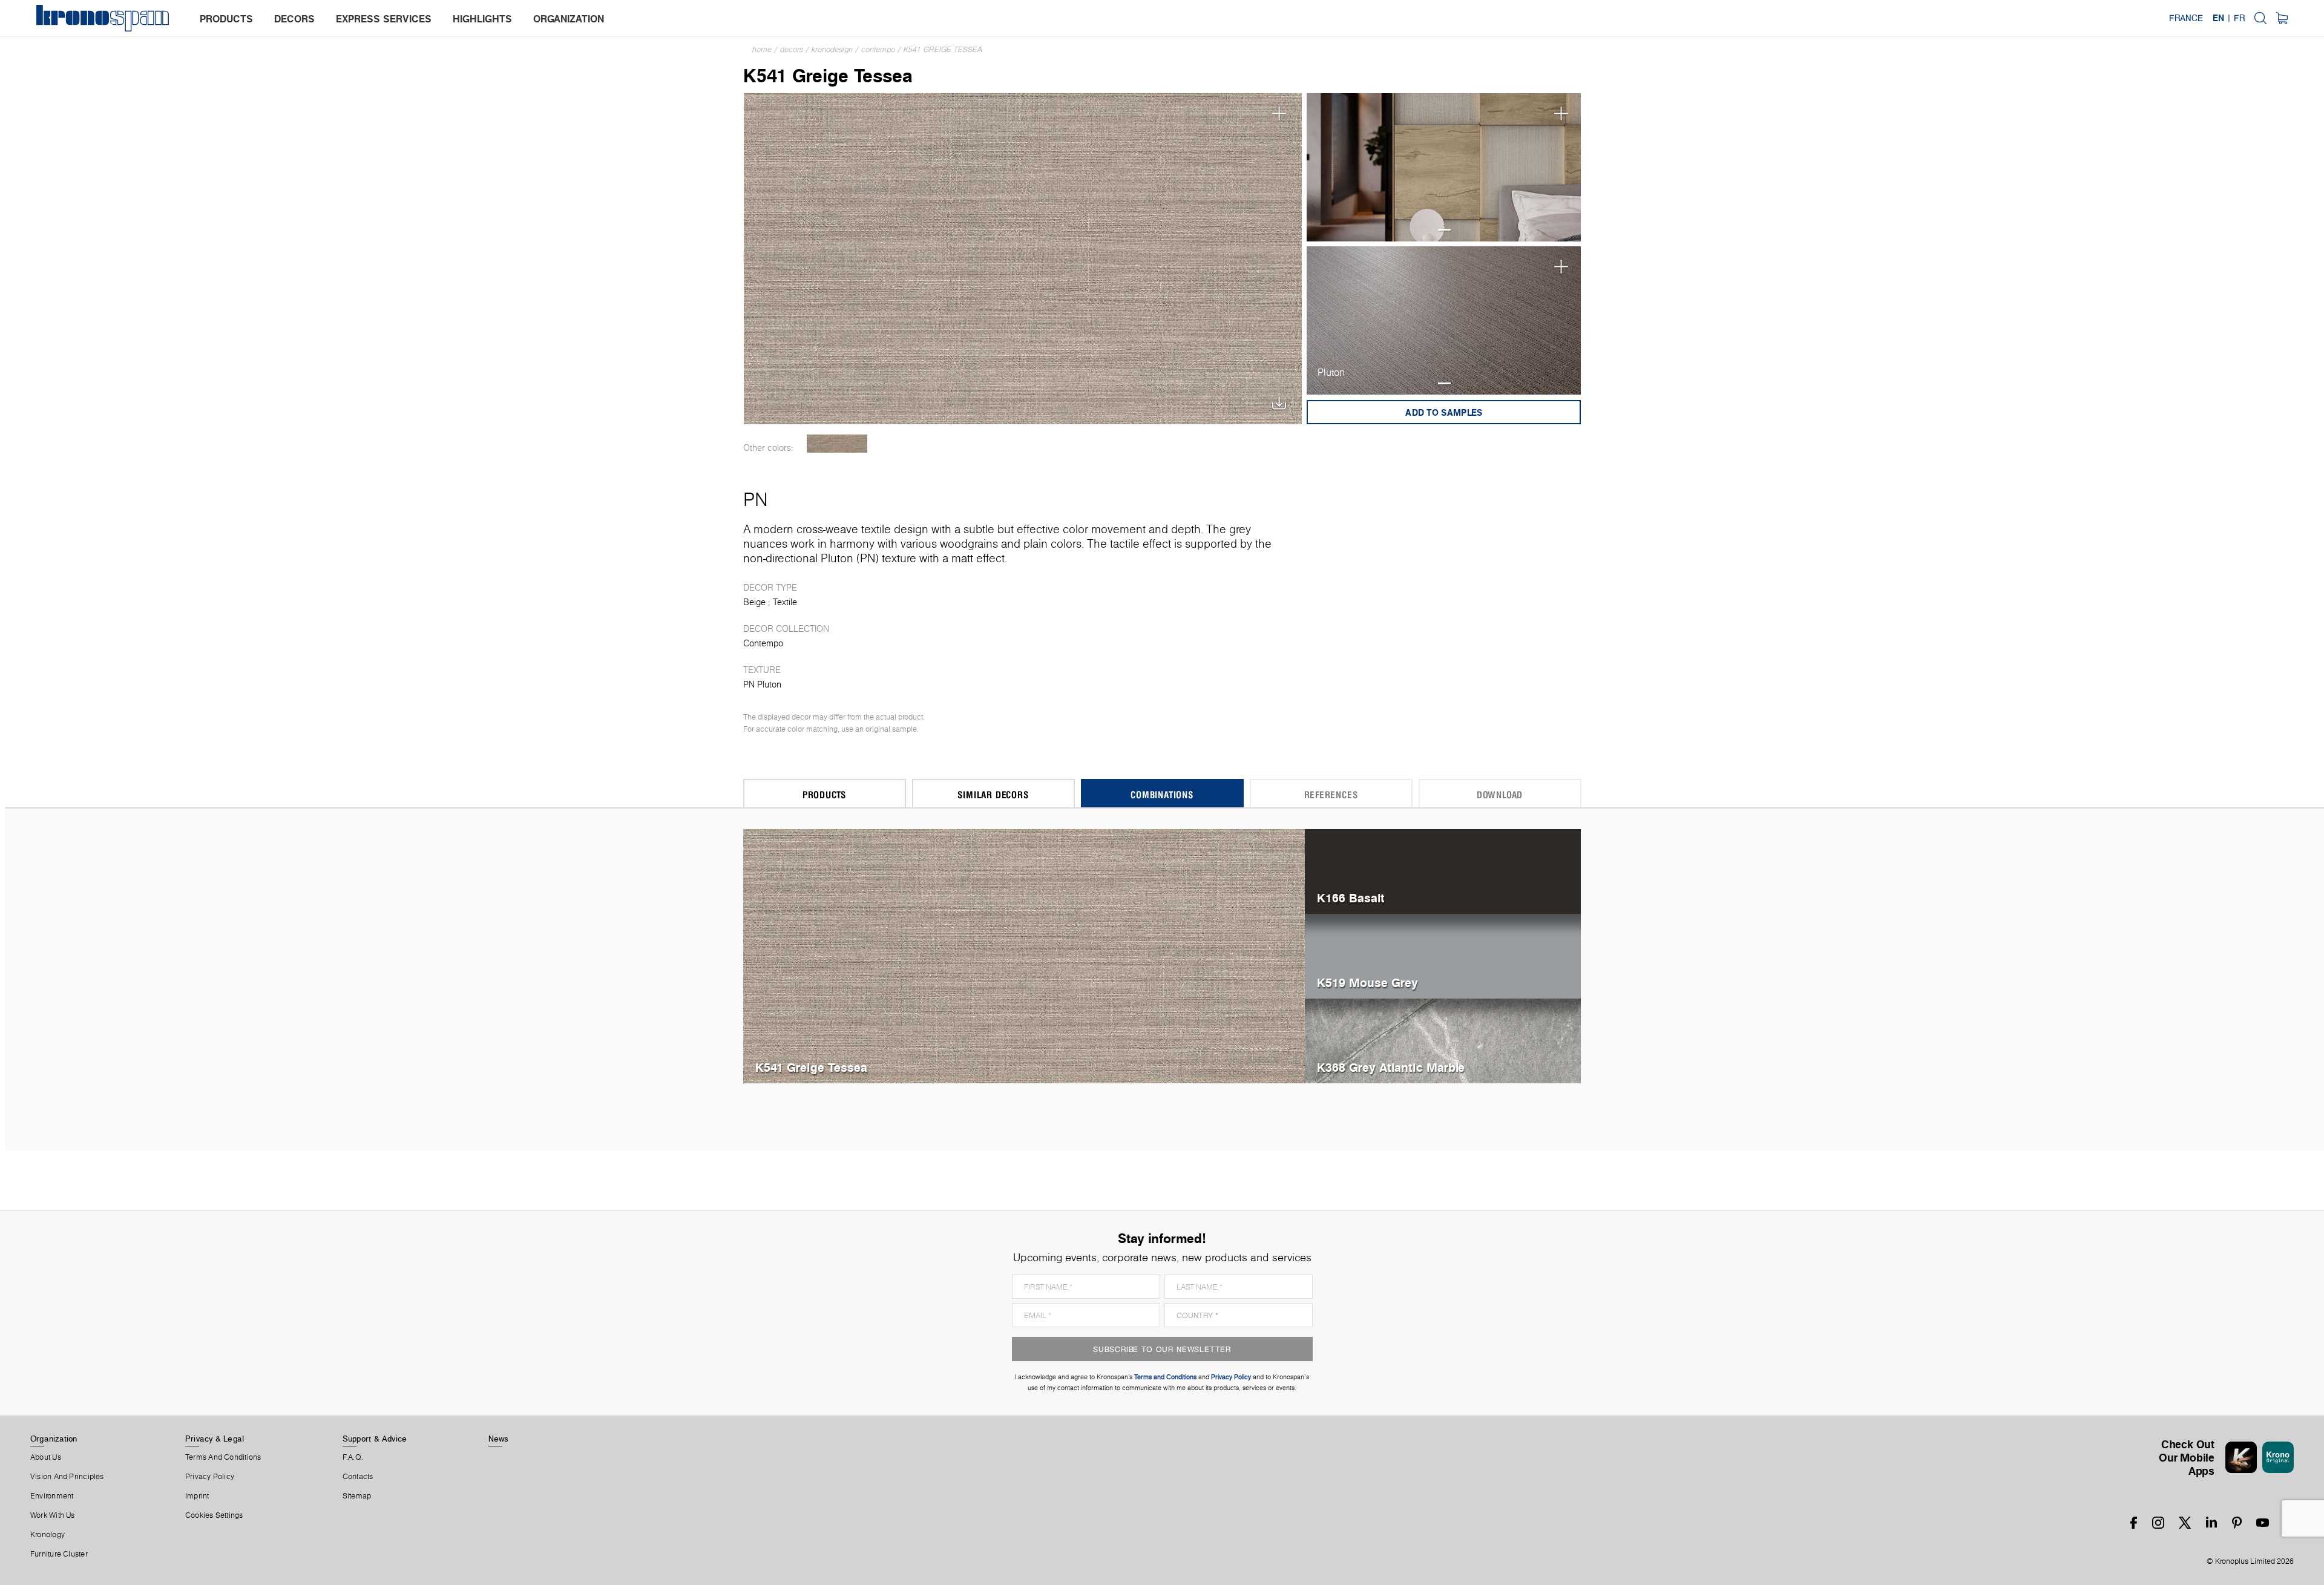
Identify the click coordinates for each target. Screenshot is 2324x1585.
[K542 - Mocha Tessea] (837, 444)
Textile (785, 602)
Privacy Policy (210, 1477)
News (499, 1439)
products (226, 19)
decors (294, 19)
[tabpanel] (1444, 167)
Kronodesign (832, 49)
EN (2218, 18)
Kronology (48, 1535)
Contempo (878, 49)
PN (755, 499)
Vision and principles (67, 1477)
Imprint (197, 1496)
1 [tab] (1444, 230)
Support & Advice (375, 1439)
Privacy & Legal (215, 1439)
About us (46, 1457)
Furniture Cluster (59, 1554)
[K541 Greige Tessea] (1023, 258)
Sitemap (357, 1496)
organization (569, 19)
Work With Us (53, 1515)
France (2186, 18)
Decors (792, 49)
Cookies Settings (214, 1515)
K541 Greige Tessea (943, 49)
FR (2239, 18)
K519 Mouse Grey (1367, 983)
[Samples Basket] (2282, 18)
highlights (482, 19)
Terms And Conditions (223, 1457)
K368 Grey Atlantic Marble (1391, 1067)
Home (762, 49)
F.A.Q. (353, 1457)
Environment (52, 1496)
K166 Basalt (1351, 898)
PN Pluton (762, 684)
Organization (54, 1439)
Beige (754, 602)
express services (384, 19)
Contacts (358, 1477)
